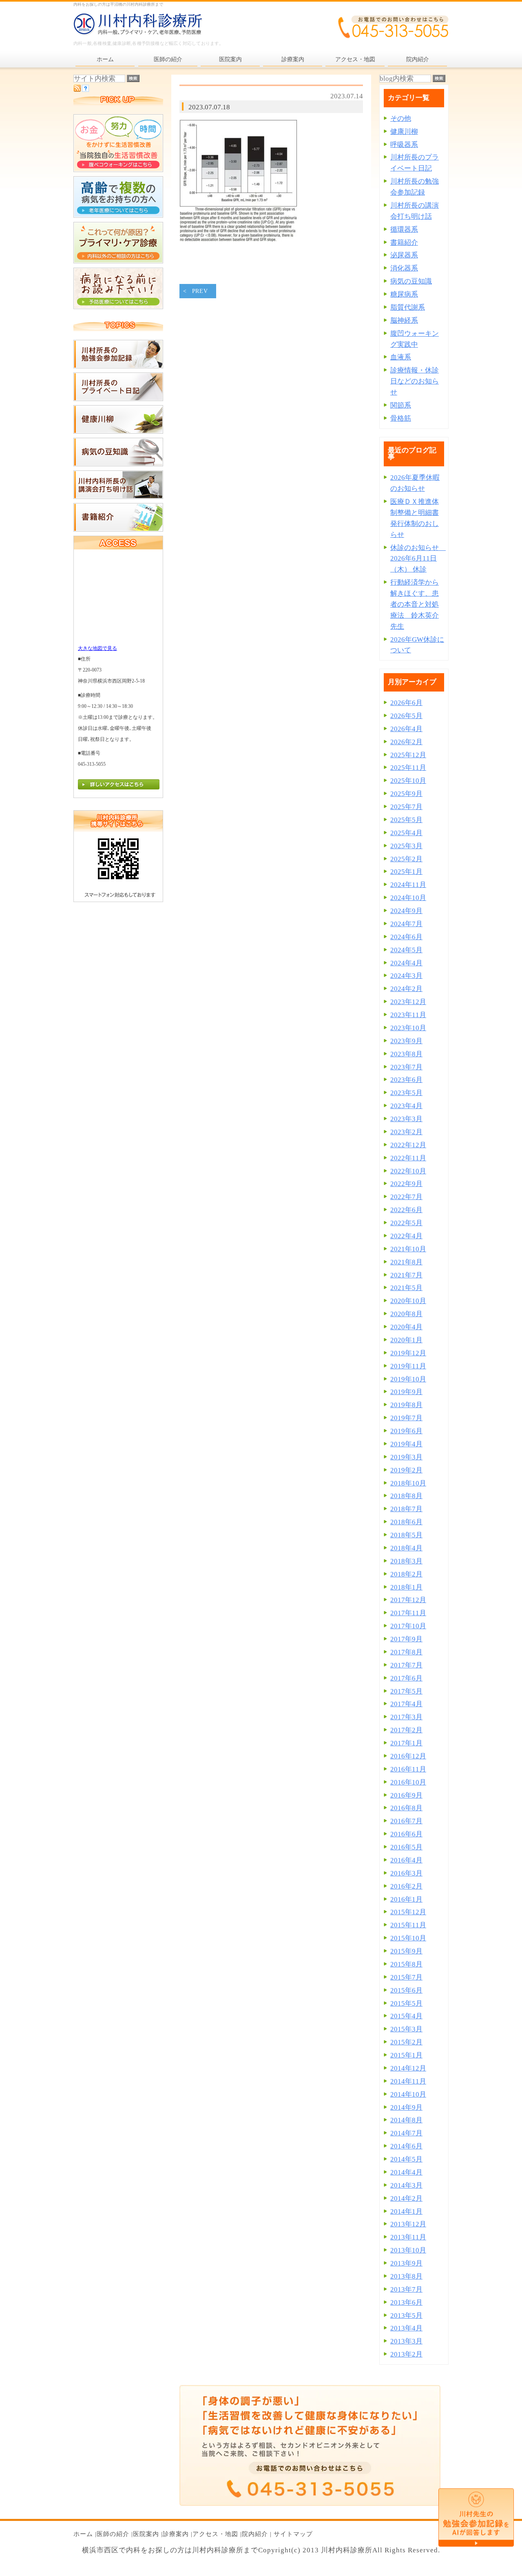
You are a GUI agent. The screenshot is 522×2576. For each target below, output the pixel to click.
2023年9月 (406, 1041)
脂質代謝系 (408, 307)
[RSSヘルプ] (85, 90)
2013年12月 (408, 2224)
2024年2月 (406, 989)
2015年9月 (406, 1951)
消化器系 (404, 268)
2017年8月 (406, 1652)
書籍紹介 (404, 243)
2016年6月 (406, 1834)
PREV (200, 291)
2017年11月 (408, 1613)
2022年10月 (408, 1171)
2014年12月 (408, 2068)
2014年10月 (408, 2094)
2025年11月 (408, 768)
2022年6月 (406, 1210)
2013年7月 (406, 2289)
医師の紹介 (113, 2534)
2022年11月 (408, 1158)
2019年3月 (406, 1457)
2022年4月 (406, 1236)
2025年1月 (406, 872)
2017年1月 (406, 1743)
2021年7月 (406, 1275)
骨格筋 (401, 418)
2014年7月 (406, 2133)
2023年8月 (406, 1054)
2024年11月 (408, 885)
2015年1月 (406, 2055)
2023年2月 (406, 1132)
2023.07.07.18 (209, 107)
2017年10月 (408, 1626)
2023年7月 (406, 1067)
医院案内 (146, 2534)
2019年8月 (406, 1405)
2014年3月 (406, 2185)
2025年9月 (406, 794)
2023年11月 (408, 1015)
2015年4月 (406, 2016)
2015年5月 (406, 2003)
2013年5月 (406, 2316)
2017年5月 (406, 1691)
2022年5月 (406, 1223)
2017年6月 (406, 1678)
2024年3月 (406, 976)
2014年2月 (406, 2198)
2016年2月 (406, 1886)
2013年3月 (406, 2341)
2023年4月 (406, 1106)
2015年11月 (408, 1925)
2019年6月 (406, 1431)
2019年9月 (406, 1392)
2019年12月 (408, 1353)
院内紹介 (255, 2534)
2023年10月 (408, 1028)
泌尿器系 (404, 255)
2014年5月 (406, 2159)
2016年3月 (406, 1873)
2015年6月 (406, 1990)
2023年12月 (408, 1002)
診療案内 (176, 2534)
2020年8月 (406, 1314)
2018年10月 (408, 1483)
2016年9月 (406, 1795)
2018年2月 (406, 1574)
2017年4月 (406, 1704)
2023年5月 (406, 1093)
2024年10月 (408, 898)
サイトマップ (293, 2534)
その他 (401, 119)
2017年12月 (408, 1600)
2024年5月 (406, 950)
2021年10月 (408, 1249)
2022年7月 (406, 1197)
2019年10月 (408, 1379)
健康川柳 (404, 132)
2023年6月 (406, 1080)
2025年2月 (406, 859)
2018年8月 (406, 1496)
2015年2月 (406, 2042)
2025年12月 (408, 755)
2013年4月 (406, 2328)
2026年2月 (406, 742)
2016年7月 (406, 1821)
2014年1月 (406, 2211)
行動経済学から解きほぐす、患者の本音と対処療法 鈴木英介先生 (415, 604)
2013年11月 (408, 2237)
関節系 (401, 405)
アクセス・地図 (215, 2534)
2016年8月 (406, 1808)
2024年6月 (406, 937)
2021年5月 (406, 1288)
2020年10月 (408, 1301)
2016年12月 (408, 1756)
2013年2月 (406, 2354)
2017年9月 (406, 1639)
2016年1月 (406, 1899)
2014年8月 (406, 2120)
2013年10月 (408, 2250)
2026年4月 (406, 729)
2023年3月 (406, 1119)
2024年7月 (406, 924)
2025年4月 (406, 833)
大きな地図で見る (97, 648)
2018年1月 (406, 1587)
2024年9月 (406, 911)
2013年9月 (406, 2263)
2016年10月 (408, 1782)
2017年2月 (406, 1730)
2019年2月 (406, 1470)
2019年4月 (406, 1444)
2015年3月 (406, 2029)
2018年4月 (406, 1548)
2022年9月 (406, 1184)
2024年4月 (406, 963)
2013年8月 (406, 2276)
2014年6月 (406, 2146)
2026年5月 (406, 716)
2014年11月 (408, 2081)
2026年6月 (406, 703)
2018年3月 (406, 1561)
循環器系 (404, 229)
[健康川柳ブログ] (118, 431)
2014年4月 (406, 2172)
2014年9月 (406, 2107)
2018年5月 (406, 1535)
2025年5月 (406, 820)
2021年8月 (406, 1262)
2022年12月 (408, 1145)
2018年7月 (406, 1509)
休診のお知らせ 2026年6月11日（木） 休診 (418, 559)
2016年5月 (406, 1847)
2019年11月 (408, 1366)
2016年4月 (406, 1860)
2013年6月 (406, 2302)
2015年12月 (408, 1912)
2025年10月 (408, 781)
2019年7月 (406, 1418)
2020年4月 (406, 1327)
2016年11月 (408, 1769)
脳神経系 (404, 320)
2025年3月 (406, 846)
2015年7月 (406, 1977)
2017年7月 (406, 1665)
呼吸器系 (404, 145)
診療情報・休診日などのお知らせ (415, 381)
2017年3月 (406, 1717)
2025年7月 (406, 807)
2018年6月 (406, 1522)
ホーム (83, 2534)
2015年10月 (408, 1938)
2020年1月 (406, 1340)
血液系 (401, 357)
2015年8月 (406, 1964)
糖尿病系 (404, 294)
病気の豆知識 (411, 281)
